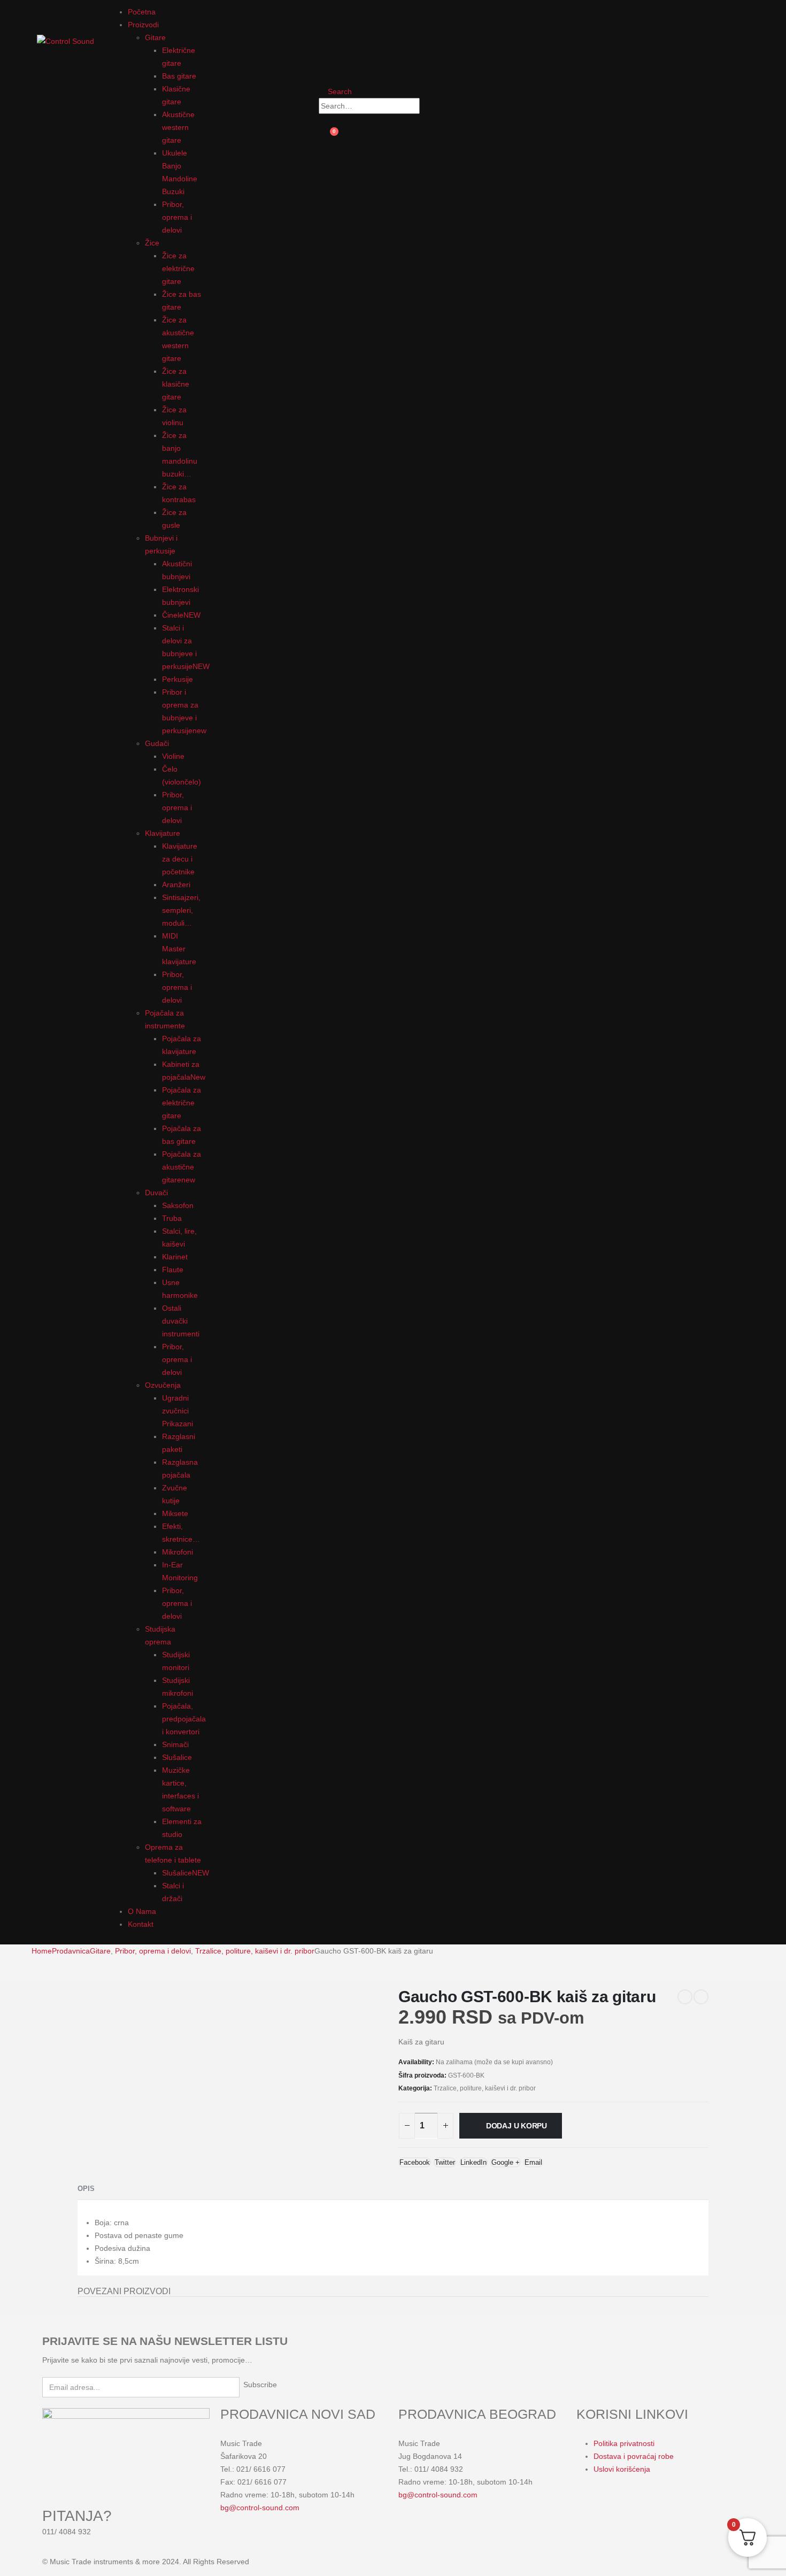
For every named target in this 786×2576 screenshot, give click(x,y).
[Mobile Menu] (40, 12)
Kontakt (141, 1924)
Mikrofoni (178, 1552)
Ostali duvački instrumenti (181, 1321)
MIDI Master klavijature (179, 949)
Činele (181, 615)
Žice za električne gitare (178, 268)
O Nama (142, 1911)
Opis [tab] (86, 2189)
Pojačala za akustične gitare (182, 1167)
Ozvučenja (163, 1385)
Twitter (445, 2162)
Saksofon (178, 1205)
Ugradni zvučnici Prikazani (178, 1411)
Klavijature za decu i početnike (180, 859)
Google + (506, 2162)
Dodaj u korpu (517, 2126)
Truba (172, 1218)
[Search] (430, 106)
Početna (142, 12)
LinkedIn (473, 2162)
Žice (152, 243)
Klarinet (175, 1257)
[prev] (685, 1997)
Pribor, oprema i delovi (177, 217)
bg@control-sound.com (260, 2508)
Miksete (175, 1513)
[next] (701, 1997)
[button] (335, 91)
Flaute (173, 1270)
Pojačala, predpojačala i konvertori (184, 1719)
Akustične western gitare (178, 127)
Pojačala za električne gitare (182, 1103)
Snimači (175, 1744)
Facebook (415, 2162)
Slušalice (177, 1757)
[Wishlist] (327, 57)
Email (533, 2162)
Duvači (156, 1193)
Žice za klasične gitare (176, 384)
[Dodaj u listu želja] (558, 2158)
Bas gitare (179, 76)
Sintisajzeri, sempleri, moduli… (181, 910)
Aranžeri (176, 885)
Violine (173, 756)
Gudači (157, 743)
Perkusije (178, 679)
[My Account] (327, 17)
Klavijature (163, 833)
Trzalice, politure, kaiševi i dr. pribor (485, 2088)
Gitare (155, 37)
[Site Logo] (65, 41)
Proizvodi (143, 25)
